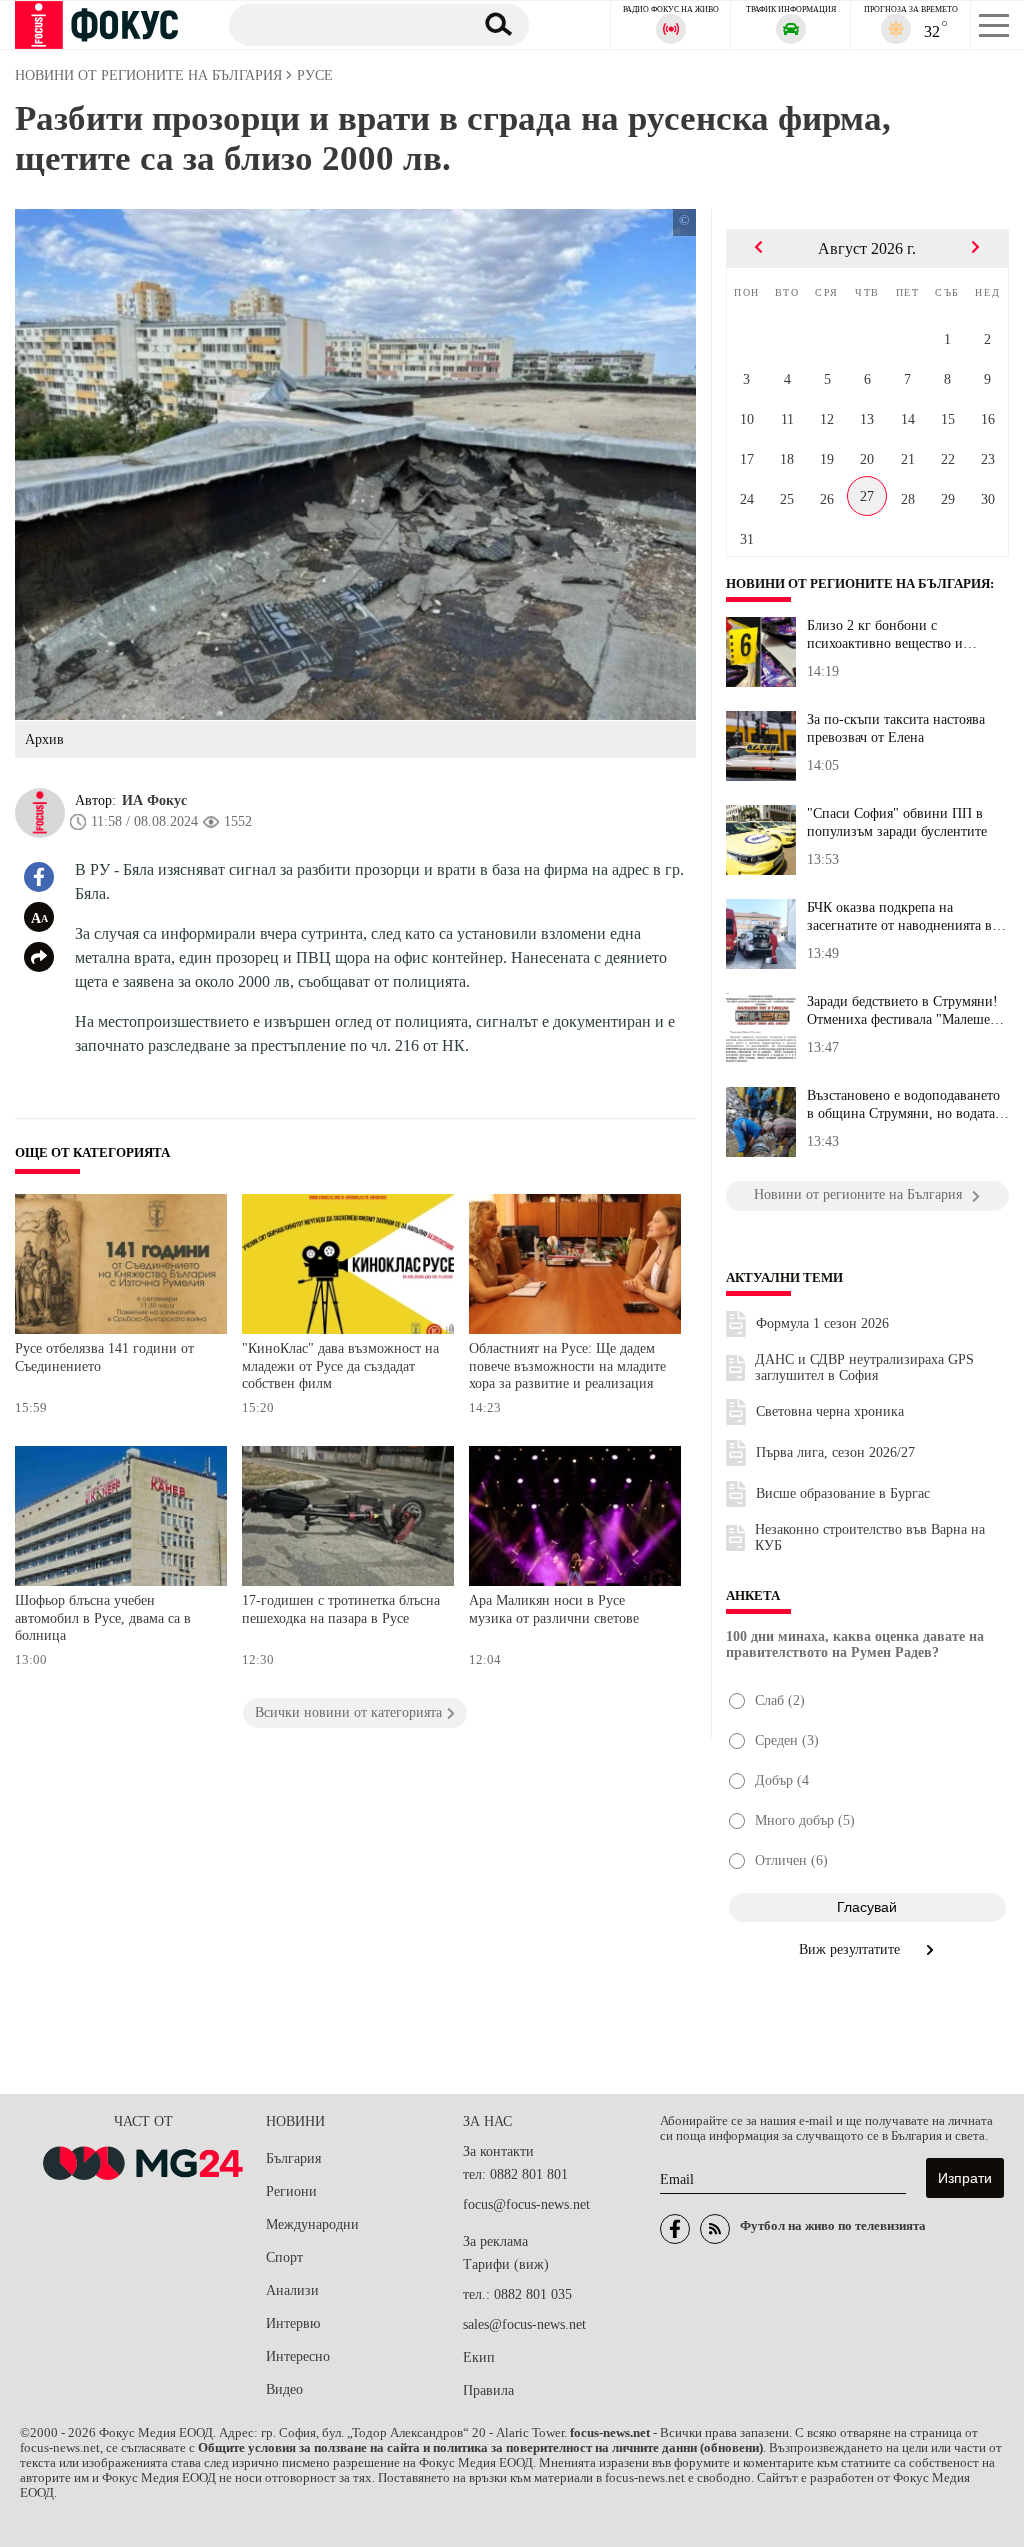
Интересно (298, 2356)
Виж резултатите (851, 1949)
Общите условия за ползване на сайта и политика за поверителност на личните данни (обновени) (480, 2448)
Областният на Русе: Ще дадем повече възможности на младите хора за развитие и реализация (567, 1366)
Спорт (284, 2257)
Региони (291, 2191)
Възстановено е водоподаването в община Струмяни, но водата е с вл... (906, 1105)
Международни (312, 2224)
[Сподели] (39, 957)
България (293, 2158)
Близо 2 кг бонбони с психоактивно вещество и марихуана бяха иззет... (885, 635)
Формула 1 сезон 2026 (822, 1323)
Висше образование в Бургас (843, 1493)
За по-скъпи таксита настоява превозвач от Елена (896, 728)
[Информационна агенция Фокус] (675, 2229)
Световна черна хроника (830, 1411)
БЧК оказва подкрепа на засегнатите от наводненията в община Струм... (899, 917)
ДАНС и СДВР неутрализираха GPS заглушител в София (864, 1367)
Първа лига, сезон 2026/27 (835, 1452)
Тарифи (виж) (506, 2264)
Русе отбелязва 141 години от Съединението (104, 1357)
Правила (488, 2390)
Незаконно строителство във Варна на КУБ (870, 1537)
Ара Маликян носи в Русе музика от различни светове (554, 1609)
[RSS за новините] (715, 2229)
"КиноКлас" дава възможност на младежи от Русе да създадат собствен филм (340, 1366)
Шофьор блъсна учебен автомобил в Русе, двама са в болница (103, 1618)
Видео (284, 2389)
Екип (479, 2357)
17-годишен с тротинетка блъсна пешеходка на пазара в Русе (341, 1609)
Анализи (292, 2290)
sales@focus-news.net (524, 2324)
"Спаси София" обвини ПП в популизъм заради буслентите (897, 822)
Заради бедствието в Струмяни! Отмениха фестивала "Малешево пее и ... (905, 1011)
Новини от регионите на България (858, 584)
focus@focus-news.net (526, 2204)
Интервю (293, 2323)
